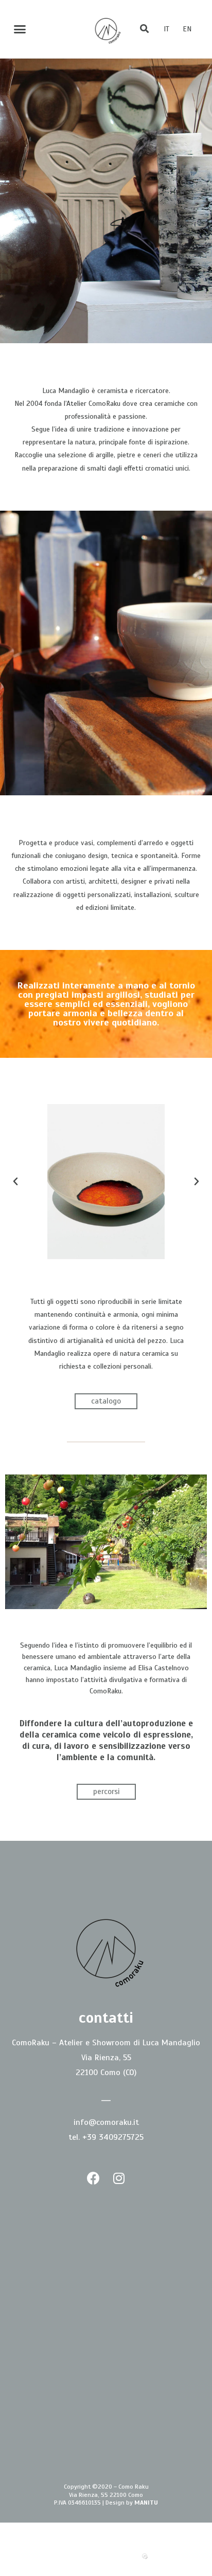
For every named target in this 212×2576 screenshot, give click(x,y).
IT (166, 29)
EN (187, 29)
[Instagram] (119, 2178)
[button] (20, 29)
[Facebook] (93, 2178)
